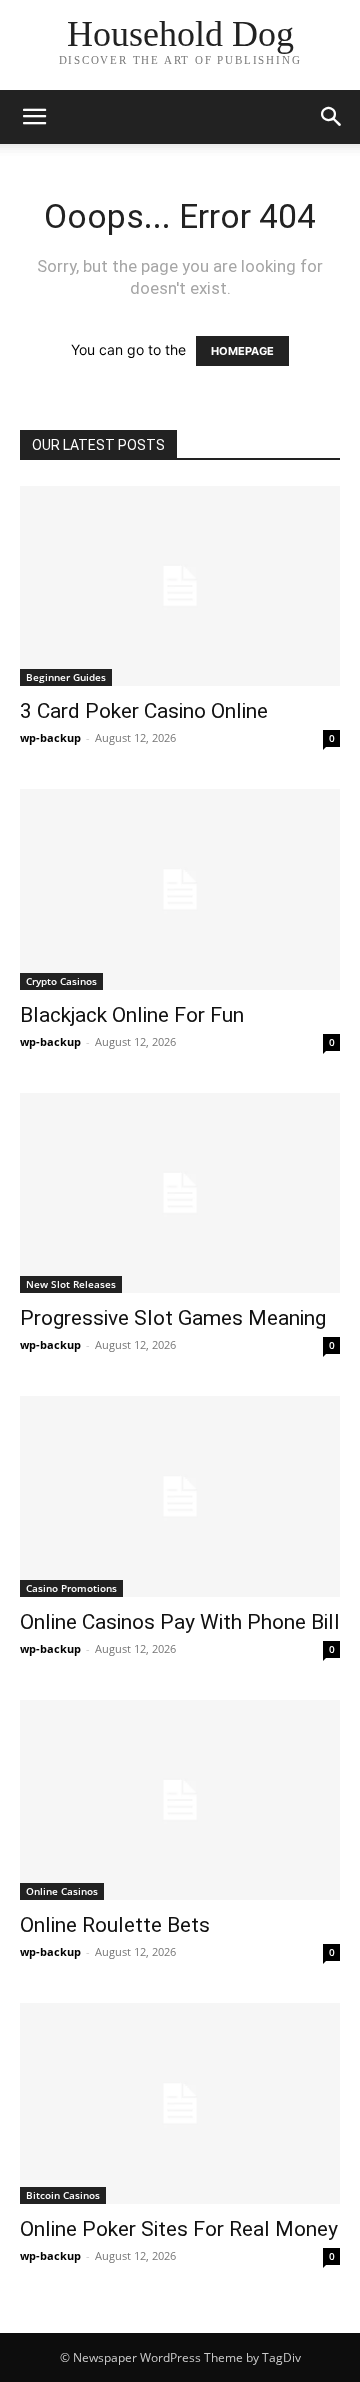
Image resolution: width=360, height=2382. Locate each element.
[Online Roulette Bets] (180, 1800)
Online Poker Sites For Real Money (179, 2229)
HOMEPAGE (242, 351)
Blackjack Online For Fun (132, 1015)
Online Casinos (62, 1891)
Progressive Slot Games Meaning (173, 1318)
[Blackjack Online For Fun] (180, 889)
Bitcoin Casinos (63, 2195)
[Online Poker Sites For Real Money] (180, 2103)
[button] (34, 117)
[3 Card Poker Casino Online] (180, 586)
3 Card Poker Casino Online (144, 711)
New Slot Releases (71, 1284)
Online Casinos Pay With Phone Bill (180, 1622)
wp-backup (50, 737)
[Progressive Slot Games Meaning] (180, 1193)
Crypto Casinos (61, 981)
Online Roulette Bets (115, 1925)
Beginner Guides (66, 677)
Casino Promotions (71, 1588)
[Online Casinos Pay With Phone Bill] (180, 1496)
